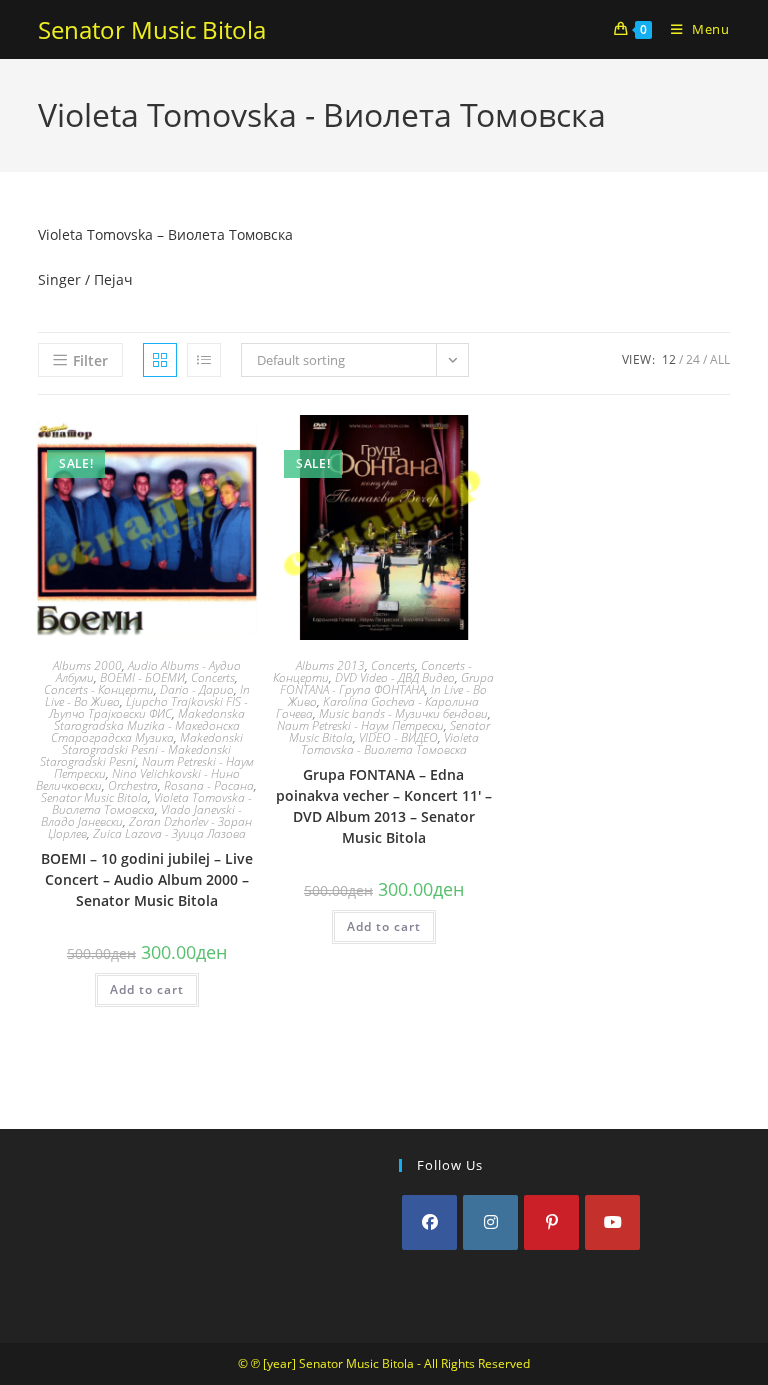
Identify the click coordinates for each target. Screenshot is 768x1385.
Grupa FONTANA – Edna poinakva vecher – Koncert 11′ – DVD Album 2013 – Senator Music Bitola (384, 806)
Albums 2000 (87, 665)
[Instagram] (490, 1222)
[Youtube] (612, 1222)
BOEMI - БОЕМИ (142, 677)
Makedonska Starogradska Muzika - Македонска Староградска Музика (148, 725)
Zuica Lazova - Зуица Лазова (169, 833)
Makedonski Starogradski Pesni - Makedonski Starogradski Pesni (141, 749)
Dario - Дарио (197, 689)
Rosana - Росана (209, 785)
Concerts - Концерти (99, 689)
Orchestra (133, 785)
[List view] (204, 360)
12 (669, 359)
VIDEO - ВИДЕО (398, 737)
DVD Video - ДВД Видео (395, 677)
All (720, 359)
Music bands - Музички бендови (403, 713)
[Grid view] (160, 360)
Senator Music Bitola (152, 29)
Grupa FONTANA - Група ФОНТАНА (387, 683)
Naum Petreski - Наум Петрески (360, 725)
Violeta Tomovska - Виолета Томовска (152, 803)
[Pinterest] (551, 1222)
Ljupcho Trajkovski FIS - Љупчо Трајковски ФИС (149, 707)
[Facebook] (429, 1222)
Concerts (213, 677)
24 (693, 359)
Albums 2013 (330, 665)
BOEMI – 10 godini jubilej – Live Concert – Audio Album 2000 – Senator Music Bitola (147, 879)
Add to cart (147, 989)
